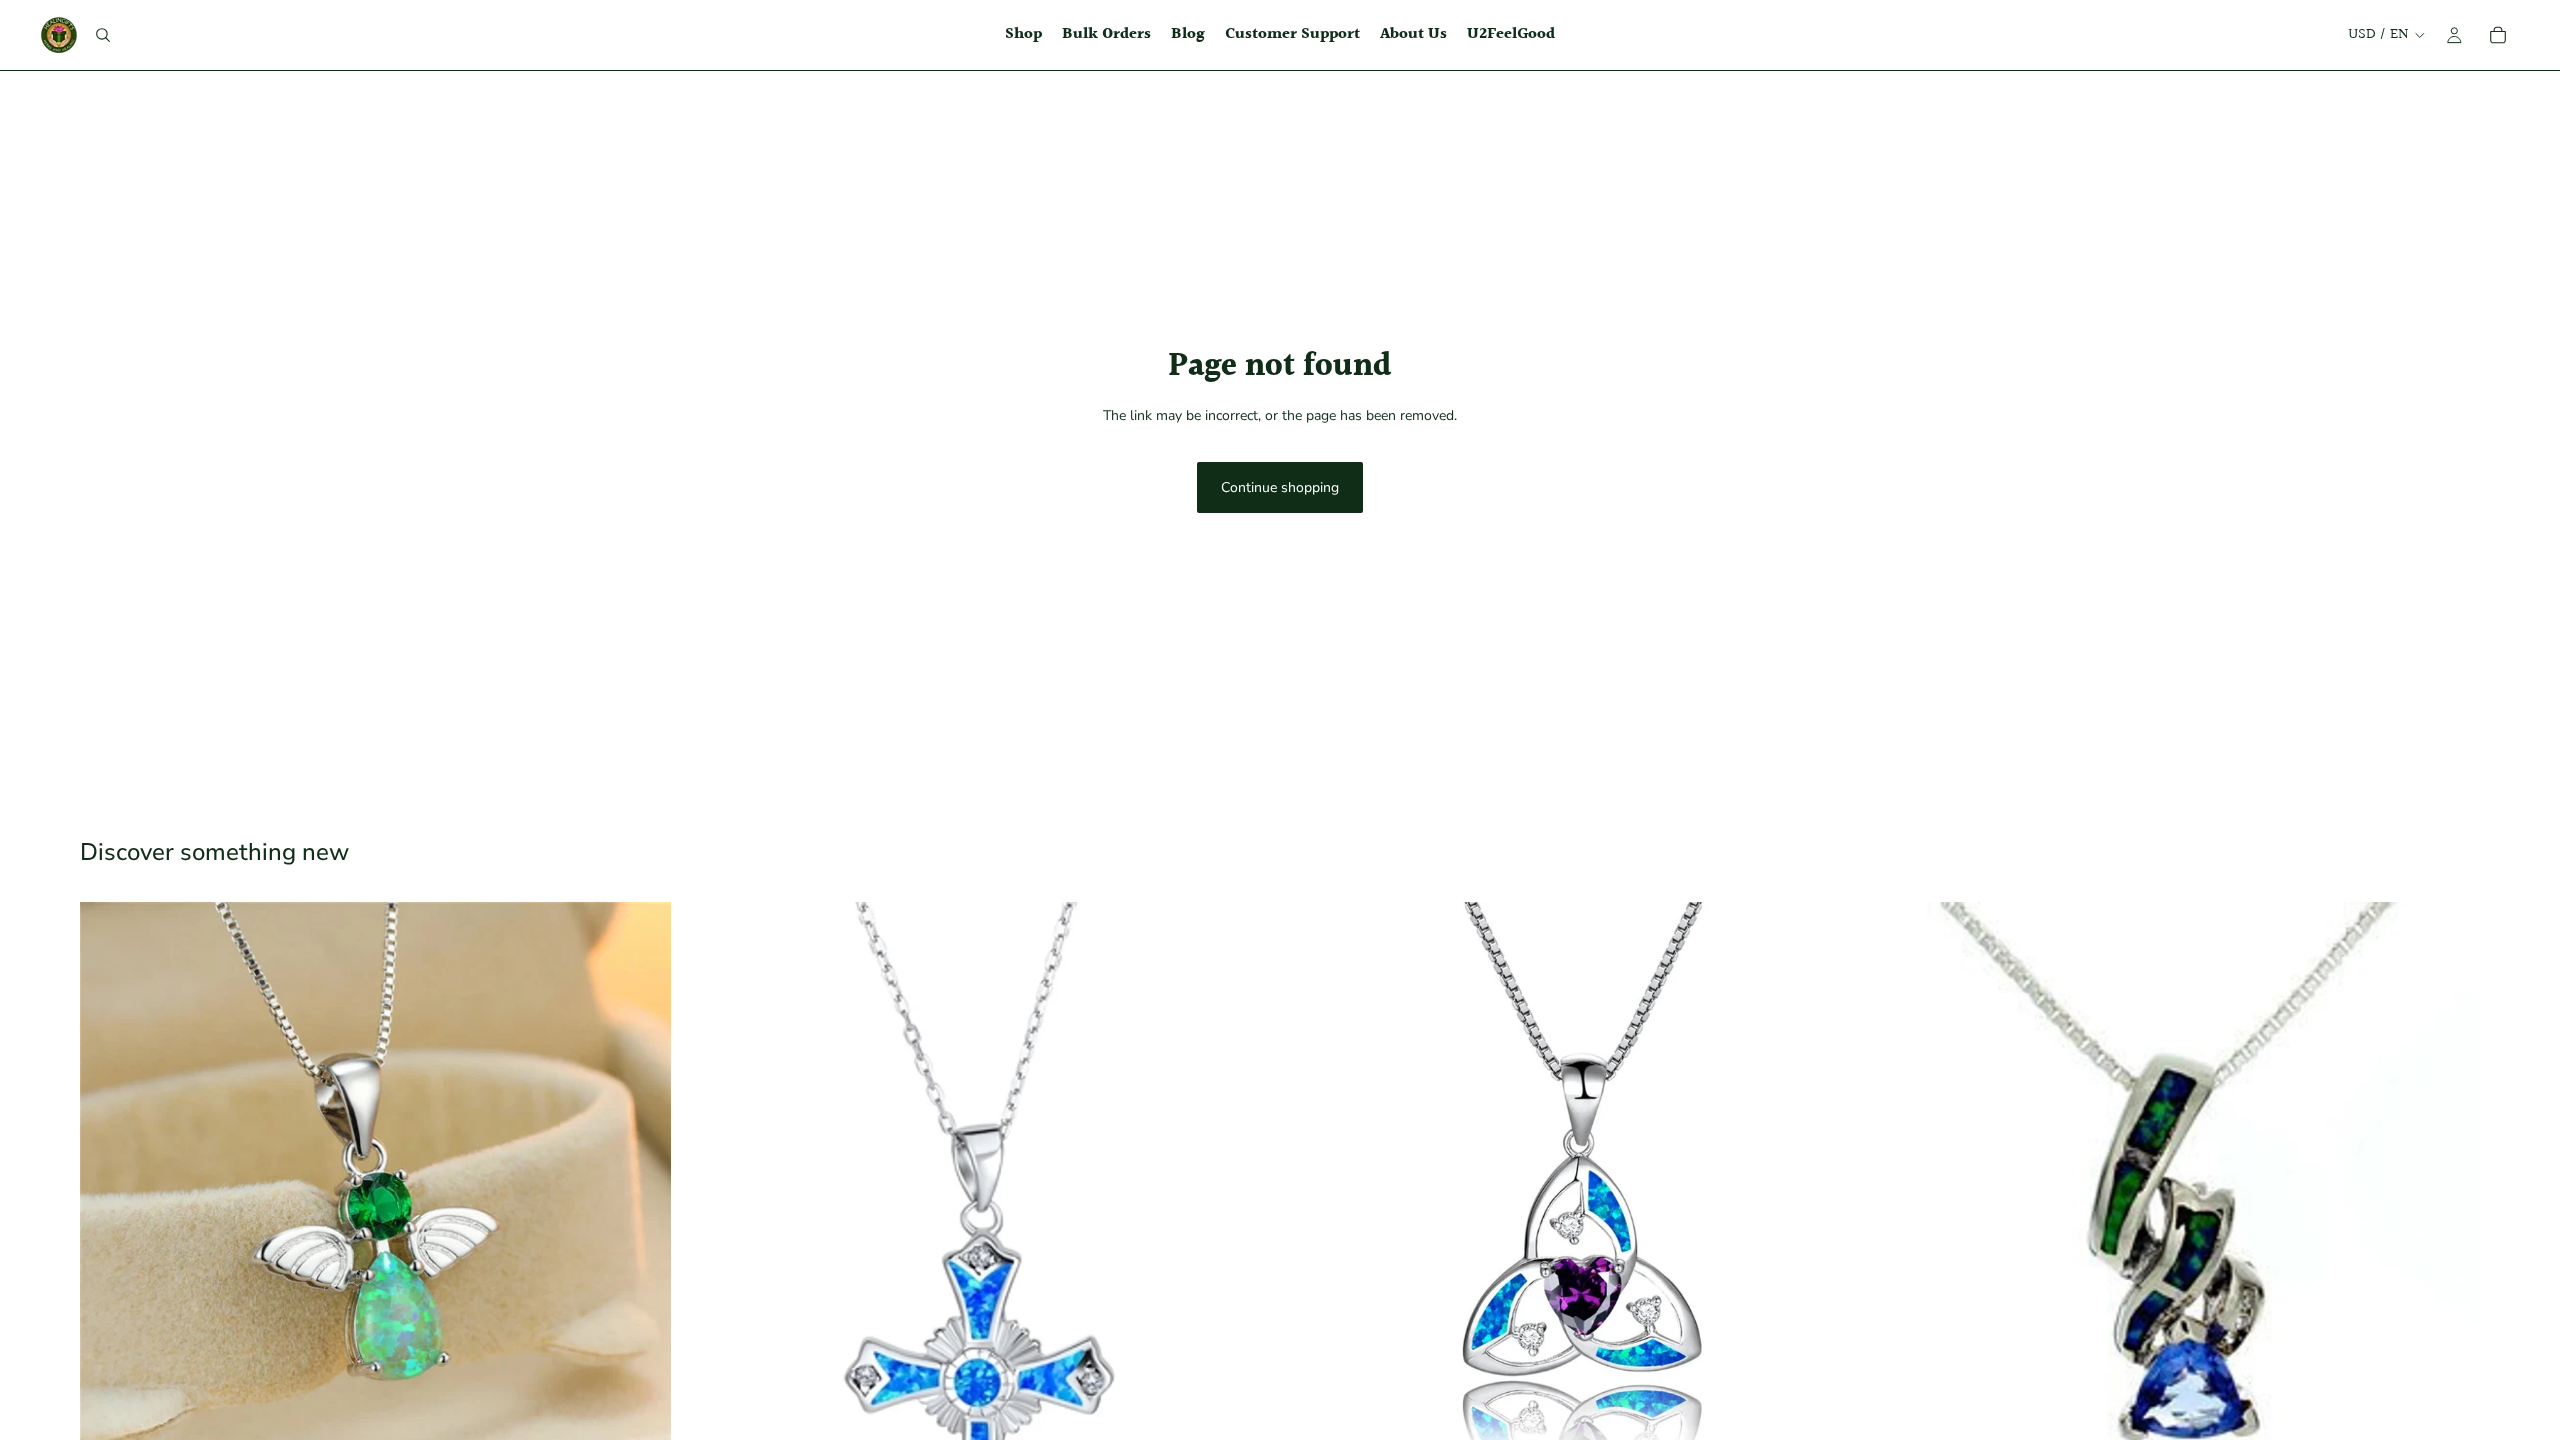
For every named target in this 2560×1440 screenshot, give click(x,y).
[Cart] (2498, 35)
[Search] (103, 35)
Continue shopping (1280, 487)
